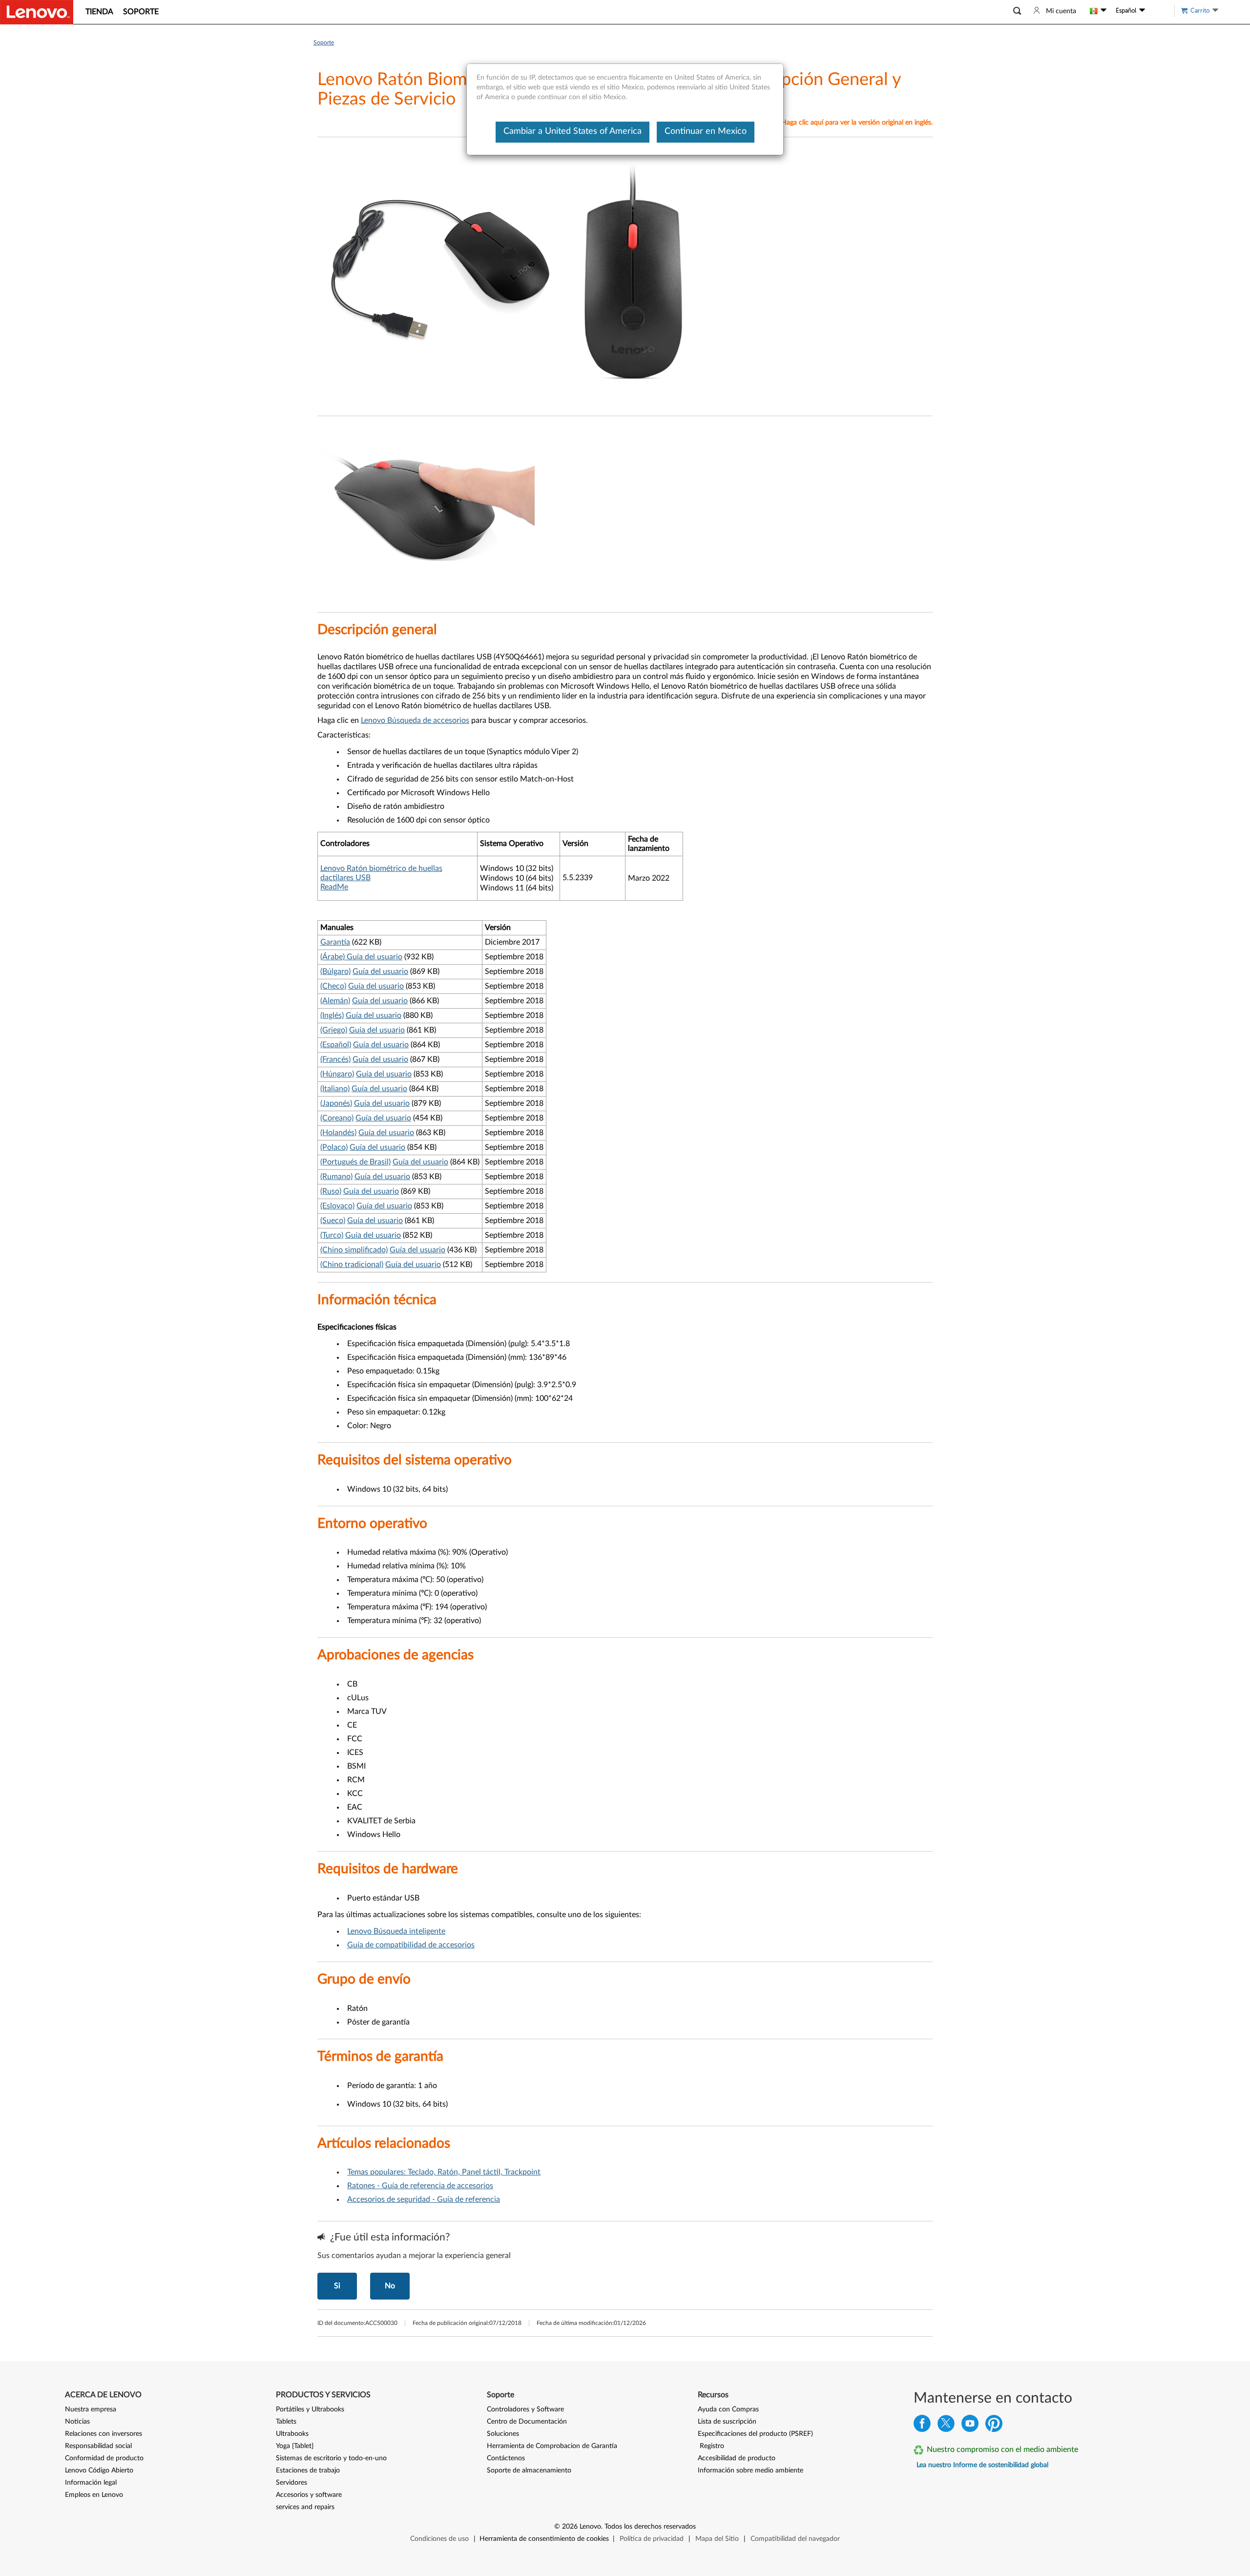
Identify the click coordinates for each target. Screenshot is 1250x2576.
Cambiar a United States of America (573, 131)
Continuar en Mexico (706, 131)
